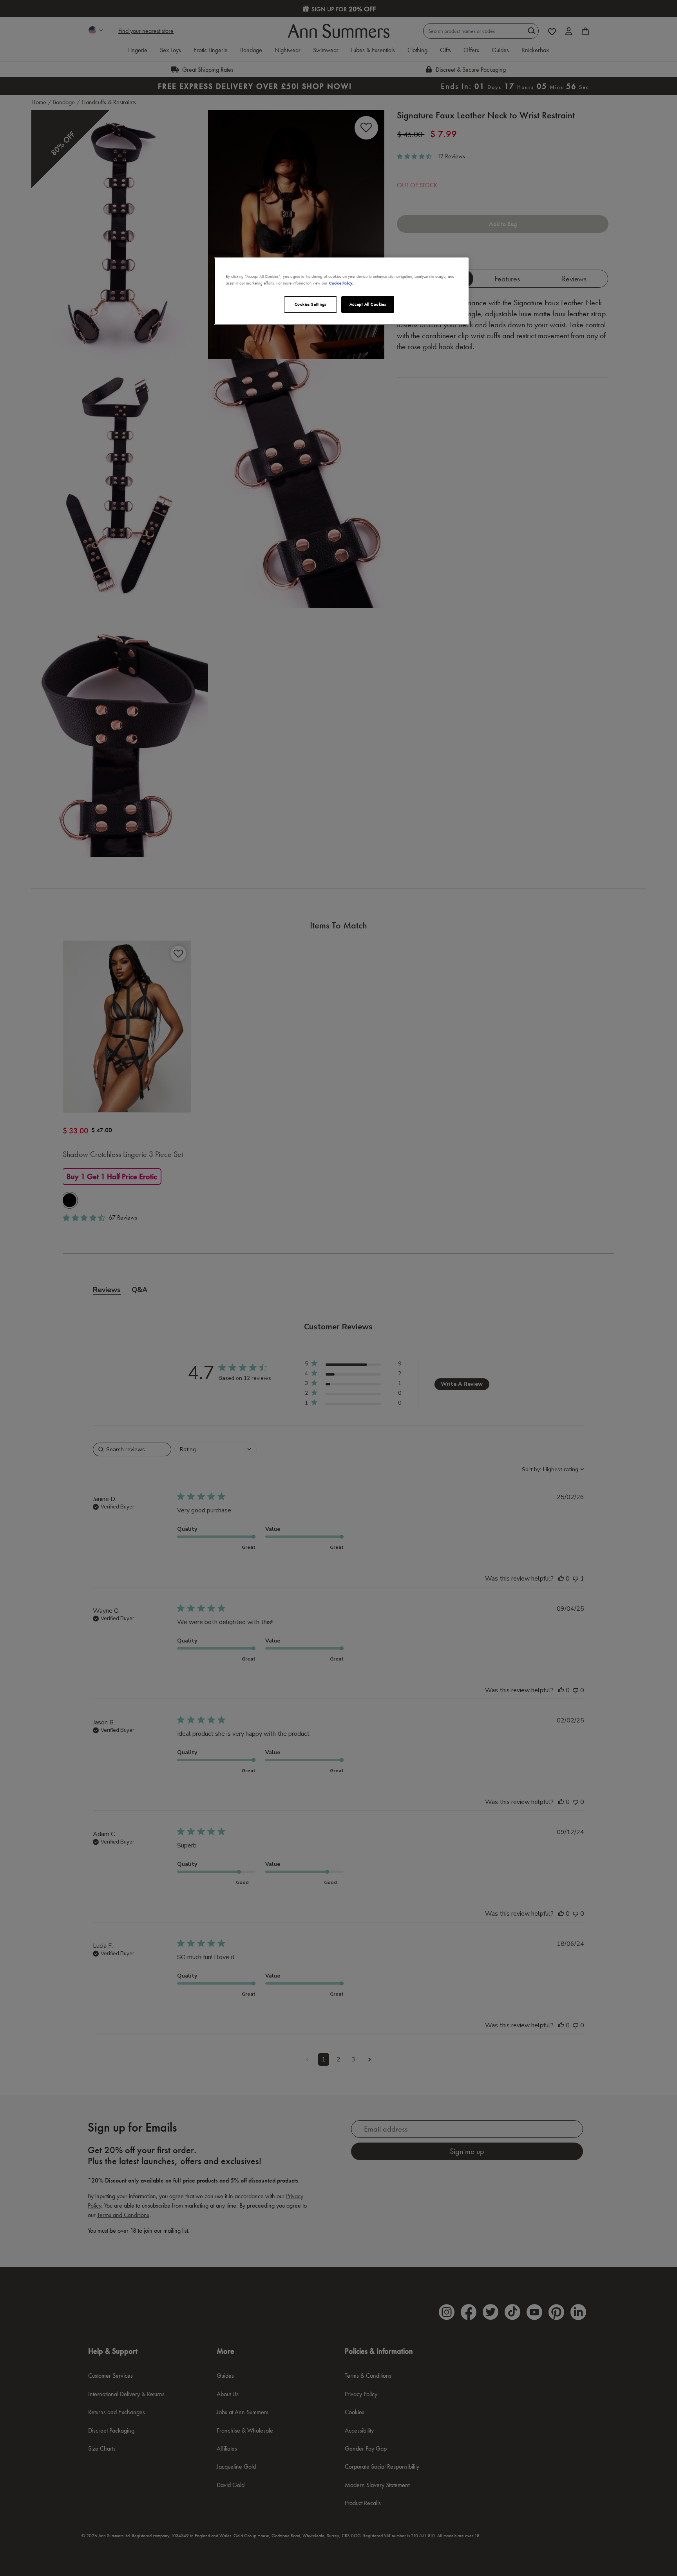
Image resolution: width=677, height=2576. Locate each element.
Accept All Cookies (368, 304)
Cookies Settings (310, 304)
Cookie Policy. (341, 283)
